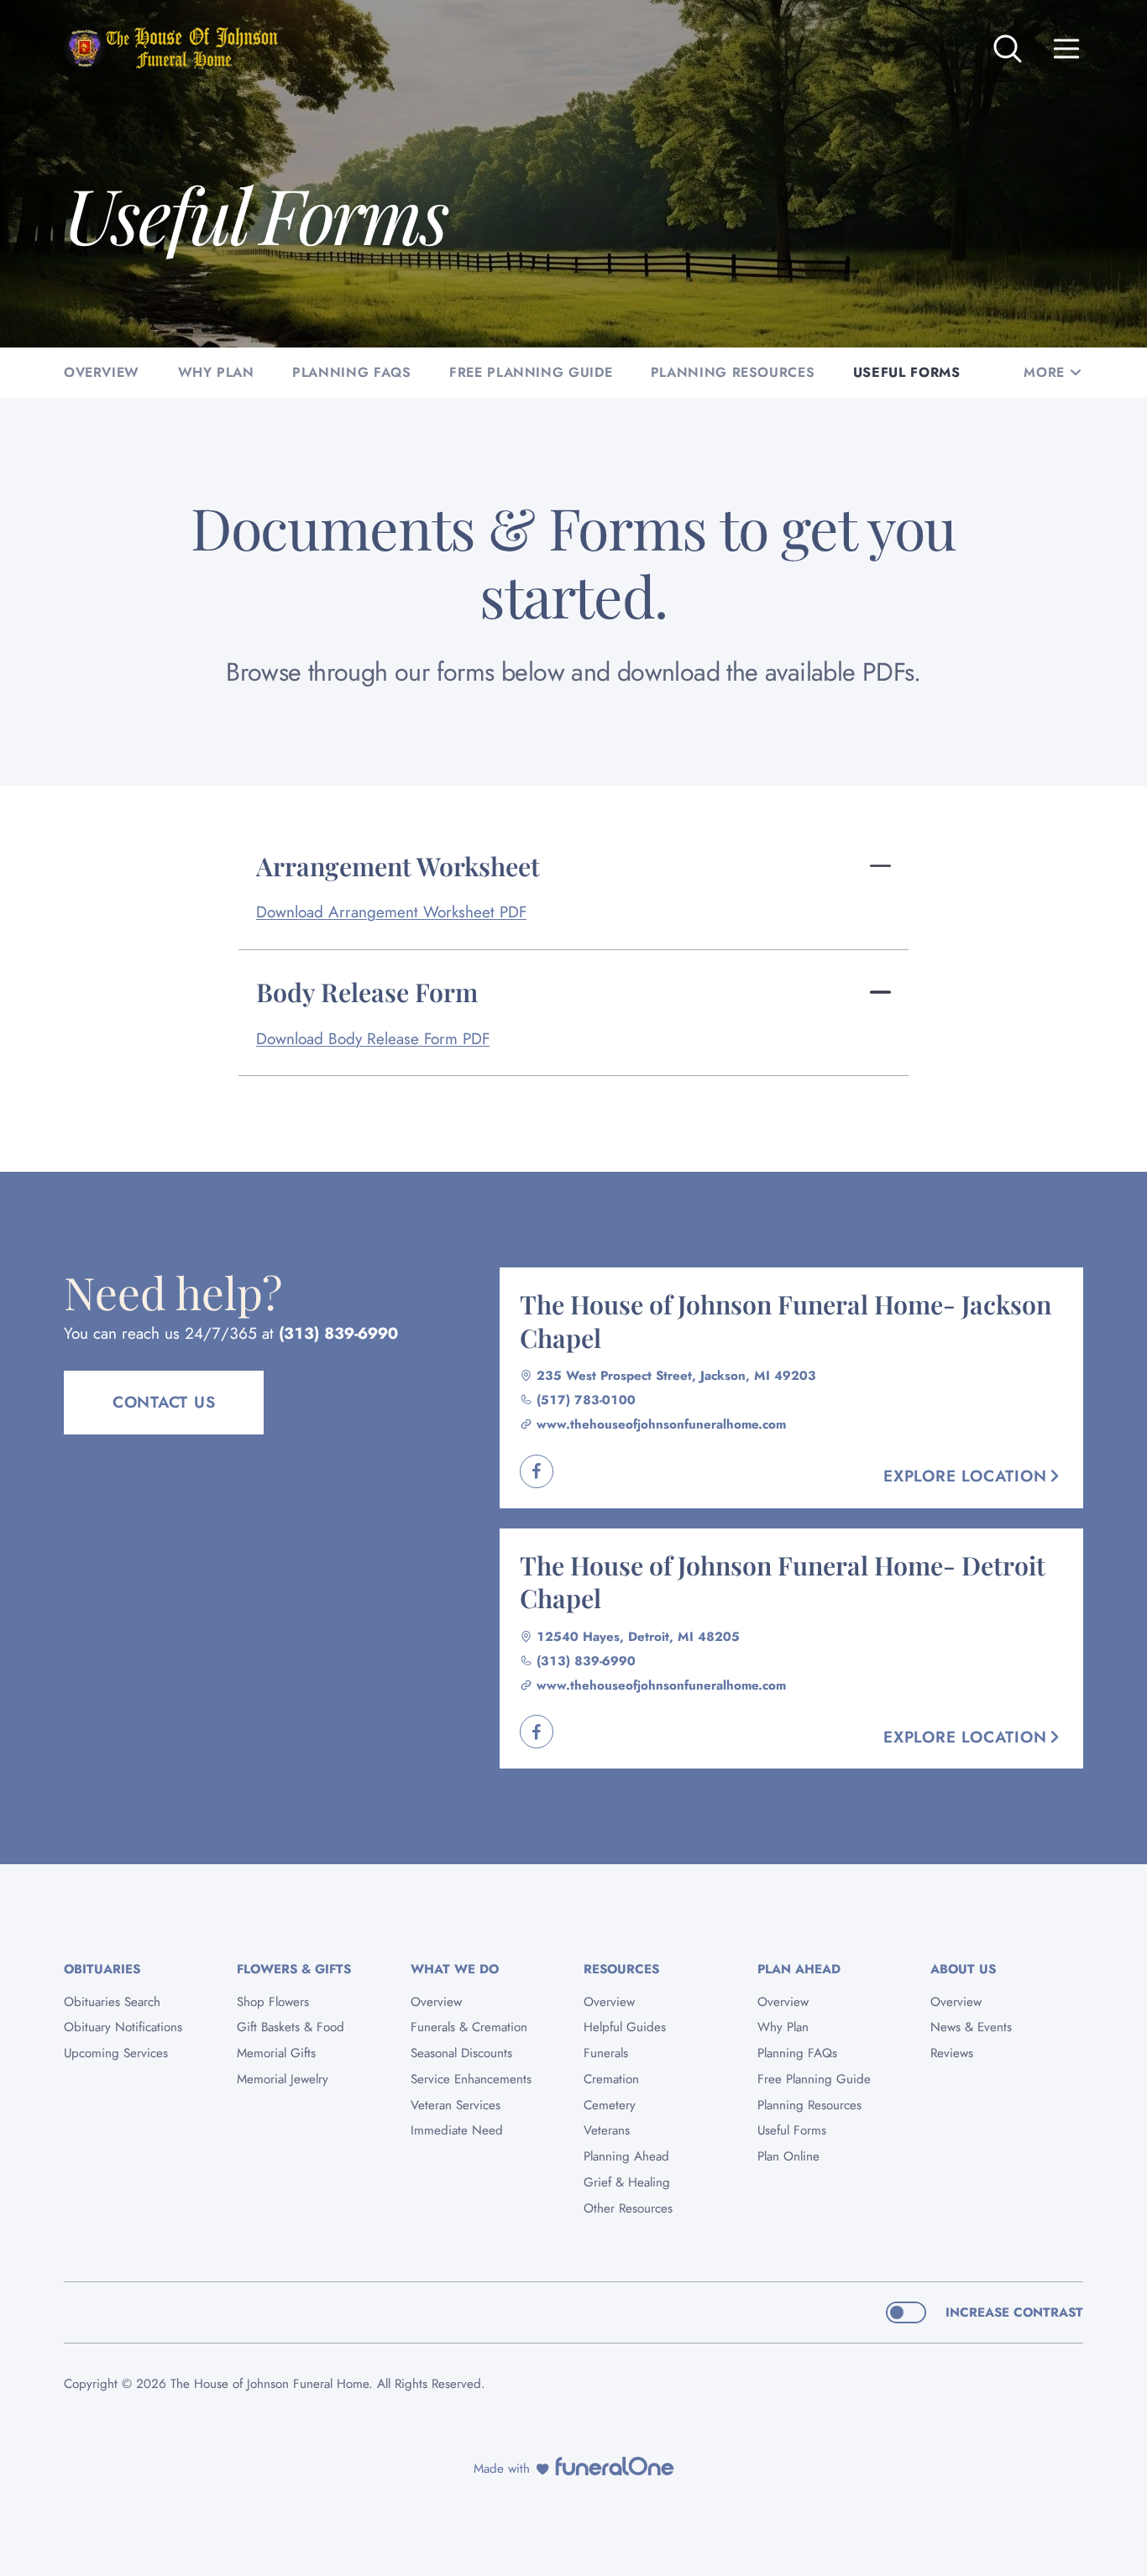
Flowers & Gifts (294, 1969)
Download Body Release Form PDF (373, 1039)
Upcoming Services (116, 2053)
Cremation (611, 2079)
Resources (621, 1969)
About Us (963, 1969)
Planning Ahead (626, 2156)
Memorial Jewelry (283, 2079)
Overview (436, 2002)
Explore (965, 1476)
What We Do (455, 1969)
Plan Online (788, 2156)
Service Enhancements (471, 2079)
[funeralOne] (615, 2466)
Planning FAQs (797, 2053)
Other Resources (628, 2208)
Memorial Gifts (276, 2053)
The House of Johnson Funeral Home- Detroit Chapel (783, 1581)
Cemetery (610, 2105)
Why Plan (783, 2027)
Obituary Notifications (123, 2027)
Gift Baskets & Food (291, 2027)
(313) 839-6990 (338, 1333)
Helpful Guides (625, 2027)
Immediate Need (457, 2130)
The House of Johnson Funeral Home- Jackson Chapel (786, 1320)
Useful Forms (792, 2130)
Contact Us (164, 1402)
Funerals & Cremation (469, 2027)
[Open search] (1008, 49)
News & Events (971, 2027)
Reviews (952, 2053)
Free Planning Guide (814, 2079)
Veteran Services (456, 2105)
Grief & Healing (627, 2182)
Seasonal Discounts (461, 2053)
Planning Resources (809, 2105)
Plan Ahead (799, 1969)
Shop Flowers (273, 2002)
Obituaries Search (112, 2002)
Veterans (607, 2130)
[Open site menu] (1066, 49)
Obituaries (102, 1969)
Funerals (606, 2053)
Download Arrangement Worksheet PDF (391, 912)
